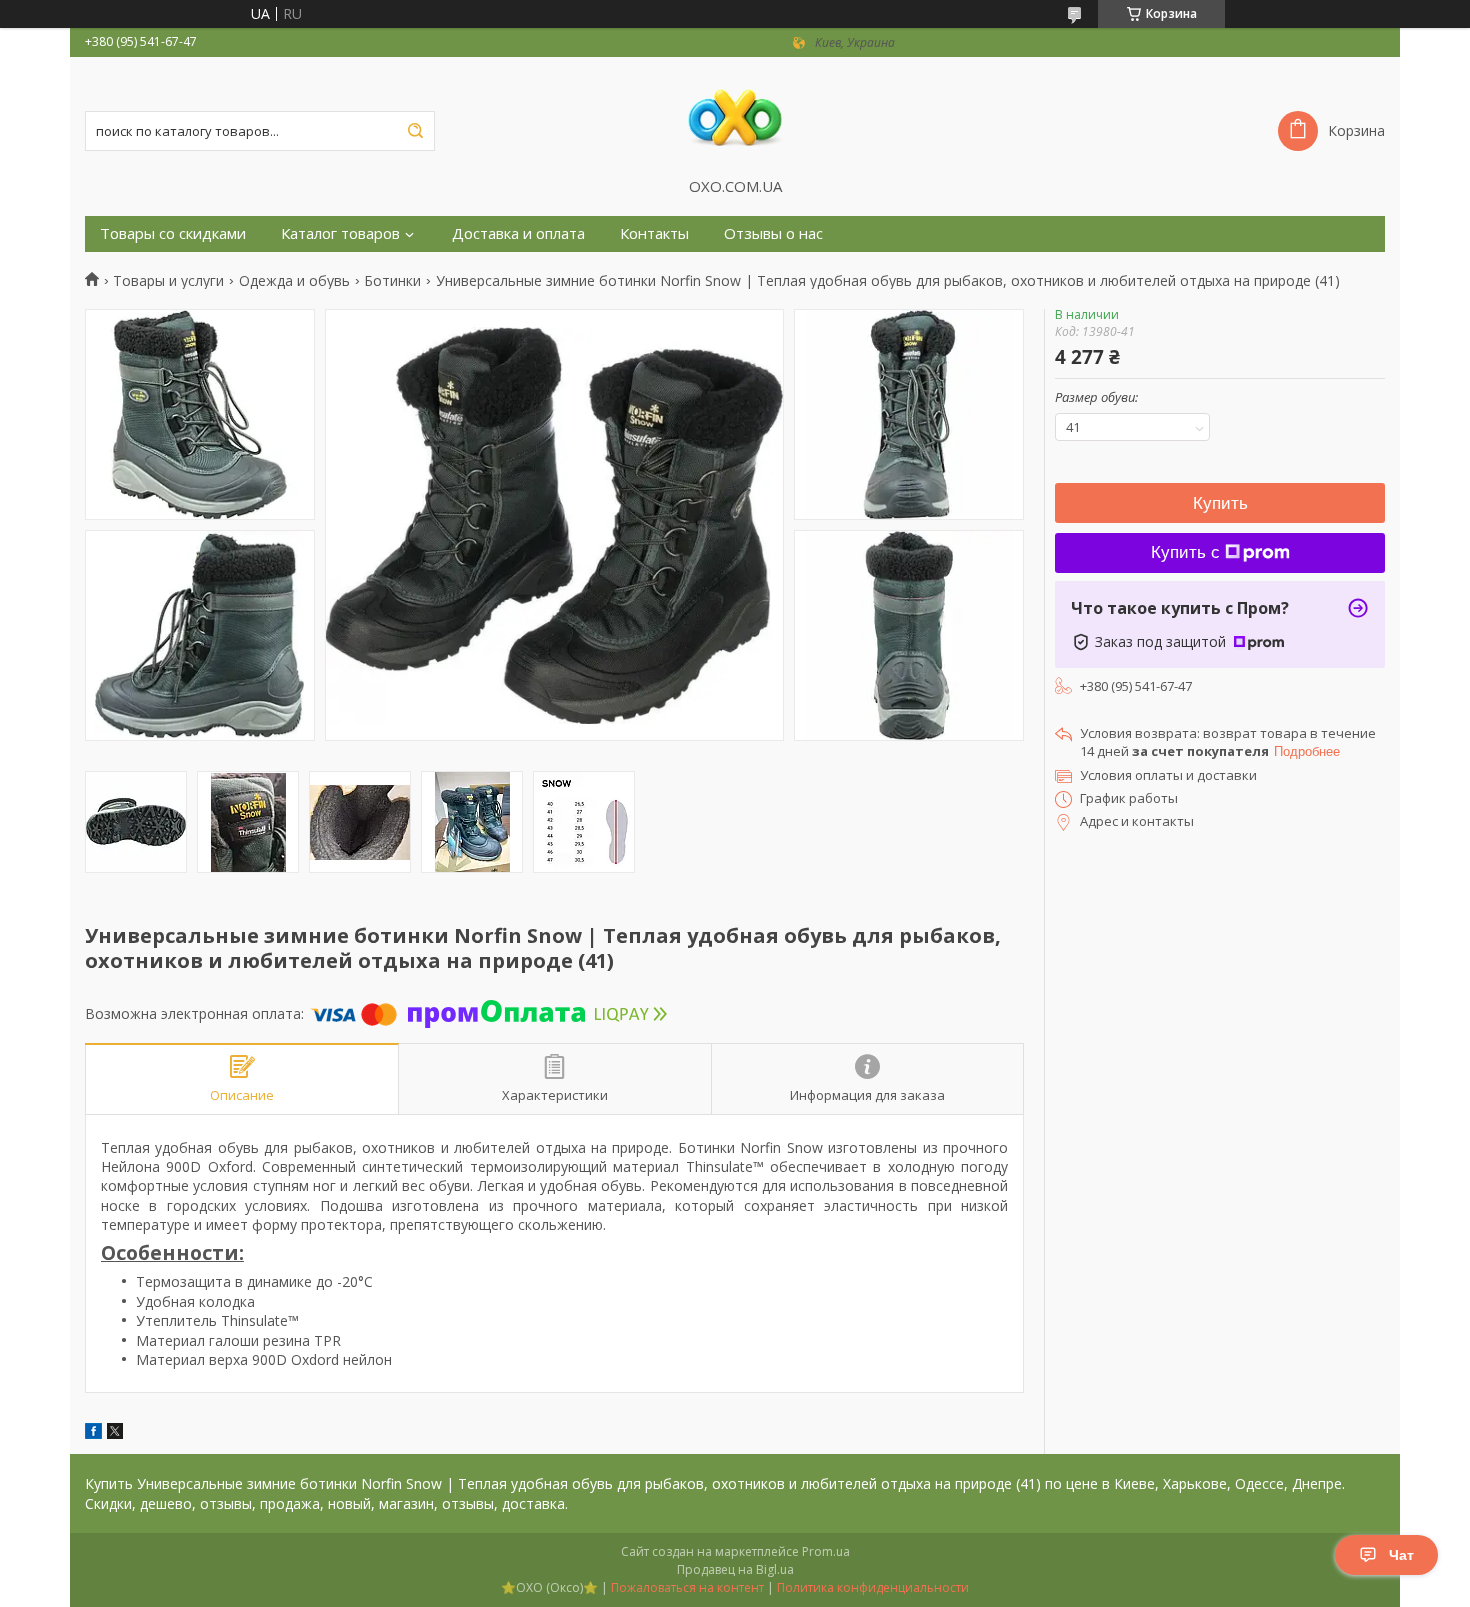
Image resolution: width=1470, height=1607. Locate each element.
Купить (1220, 503)
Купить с (1185, 552)
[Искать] (415, 131)
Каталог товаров (340, 233)
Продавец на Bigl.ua (735, 1569)
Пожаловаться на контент (687, 1587)
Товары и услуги (168, 281)
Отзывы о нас (773, 233)
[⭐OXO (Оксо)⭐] (735, 117)
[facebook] (93, 1433)
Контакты (654, 233)
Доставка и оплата (518, 233)
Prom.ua (826, 1551)
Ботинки (392, 281)
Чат (1401, 1555)
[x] (115, 1433)
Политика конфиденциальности (873, 1587)
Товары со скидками (173, 233)
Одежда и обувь (294, 281)
